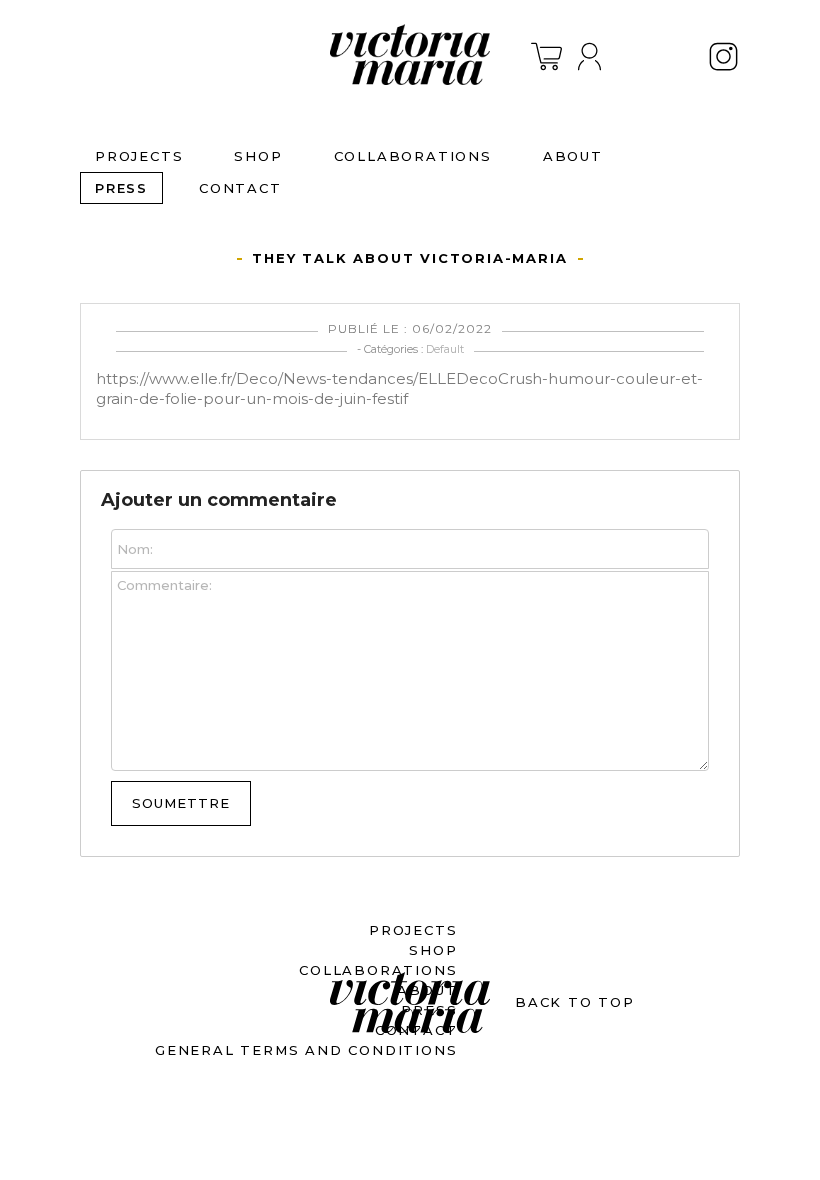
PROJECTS (139, 156)
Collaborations (413, 156)
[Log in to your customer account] (589, 56)
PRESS (121, 188)
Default (445, 349)
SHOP (258, 156)
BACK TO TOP (575, 1002)
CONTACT (240, 188)
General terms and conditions (306, 1050)
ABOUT (573, 156)
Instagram (723, 56)
